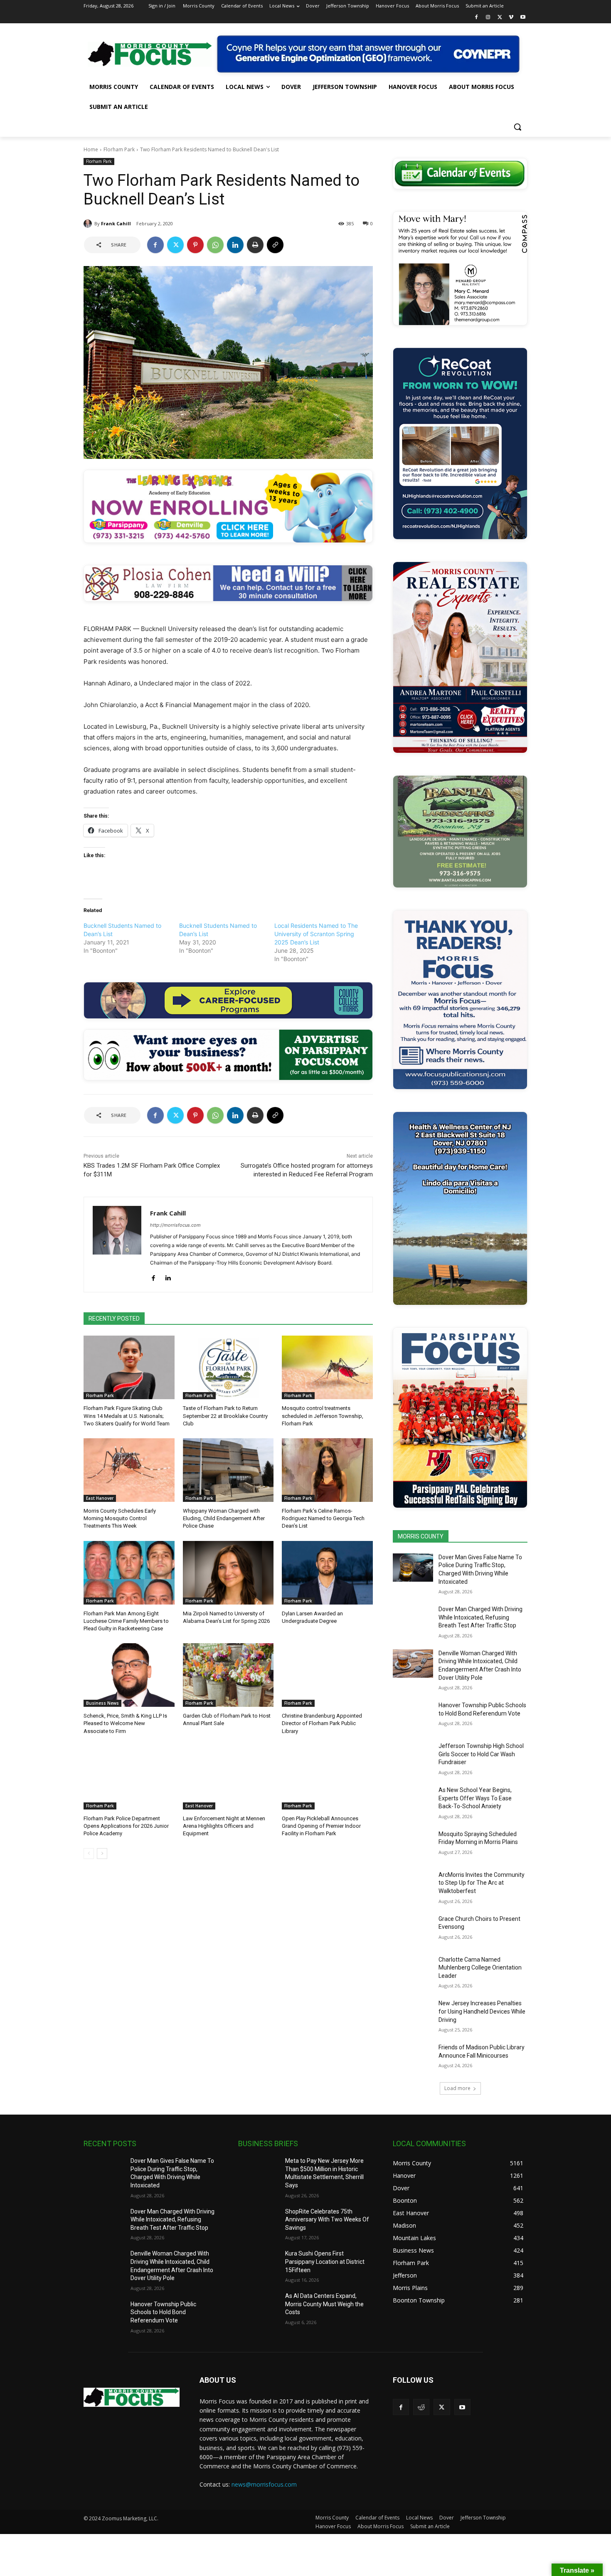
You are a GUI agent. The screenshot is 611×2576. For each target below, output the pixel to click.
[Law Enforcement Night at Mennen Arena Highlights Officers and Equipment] (228, 1778)
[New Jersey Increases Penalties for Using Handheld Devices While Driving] (413, 2014)
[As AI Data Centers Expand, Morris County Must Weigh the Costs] (258, 2306)
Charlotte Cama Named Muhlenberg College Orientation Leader (480, 1968)
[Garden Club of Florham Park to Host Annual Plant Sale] (228, 1675)
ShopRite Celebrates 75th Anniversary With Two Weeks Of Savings (327, 2220)
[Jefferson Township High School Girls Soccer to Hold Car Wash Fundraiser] (413, 1756)
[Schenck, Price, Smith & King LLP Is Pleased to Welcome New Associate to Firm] (129, 1675)
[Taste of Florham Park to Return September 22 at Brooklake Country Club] (228, 1367)
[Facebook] (477, 18)
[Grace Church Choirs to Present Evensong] (413, 1929)
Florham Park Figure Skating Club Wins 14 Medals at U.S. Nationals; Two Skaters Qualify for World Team (127, 1416)
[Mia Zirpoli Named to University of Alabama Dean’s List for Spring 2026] (228, 1573)
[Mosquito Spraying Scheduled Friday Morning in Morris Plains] (413, 1844)
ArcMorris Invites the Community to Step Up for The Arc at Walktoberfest (482, 1883)
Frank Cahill (116, 223)
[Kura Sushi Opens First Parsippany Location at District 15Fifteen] (258, 2264)
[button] (517, 127)
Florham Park (119, 149)
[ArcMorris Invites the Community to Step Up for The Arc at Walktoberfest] (413, 1885)
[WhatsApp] (215, 245)
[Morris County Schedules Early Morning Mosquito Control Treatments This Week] (129, 1470)
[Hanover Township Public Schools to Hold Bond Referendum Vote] (413, 1716)
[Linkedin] (235, 245)
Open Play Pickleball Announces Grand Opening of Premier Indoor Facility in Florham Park (321, 1826)
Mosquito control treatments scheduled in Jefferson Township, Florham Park (323, 1416)
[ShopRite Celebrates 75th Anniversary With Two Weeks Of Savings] (258, 2222)
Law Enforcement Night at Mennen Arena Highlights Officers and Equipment (224, 1826)
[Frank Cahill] (89, 224)
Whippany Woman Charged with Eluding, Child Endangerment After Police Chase (224, 1518)
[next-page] (102, 1854)
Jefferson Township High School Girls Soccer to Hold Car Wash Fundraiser (481, 1754)
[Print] (255, 245)
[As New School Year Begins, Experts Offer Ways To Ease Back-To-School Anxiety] (413, 1800)
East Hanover (100, 1498)
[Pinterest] (195, 245)
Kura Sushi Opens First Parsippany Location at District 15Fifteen (325, 2262)
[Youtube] (523, 18)
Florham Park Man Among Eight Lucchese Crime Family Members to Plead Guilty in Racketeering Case (126, 1621)
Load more (457, 2088)
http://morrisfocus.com (175, 1225)
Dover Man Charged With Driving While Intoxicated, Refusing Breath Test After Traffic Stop (480, 1617)
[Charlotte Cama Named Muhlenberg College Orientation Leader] (413, 1970)
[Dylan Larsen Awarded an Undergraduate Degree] (327, 1573)
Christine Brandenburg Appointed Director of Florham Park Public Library (322, 1723)
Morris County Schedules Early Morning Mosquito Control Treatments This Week (120, 1518)
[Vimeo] (511, 18)
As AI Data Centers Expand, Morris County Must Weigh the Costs (324, 2304)
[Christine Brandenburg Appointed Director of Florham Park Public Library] (327, 1675)
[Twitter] (500, 18)
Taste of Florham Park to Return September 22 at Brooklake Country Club (225, 1416)
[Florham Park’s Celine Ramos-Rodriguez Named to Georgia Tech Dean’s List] (327, 1470)
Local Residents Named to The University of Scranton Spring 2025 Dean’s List (316, 934)
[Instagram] (488, 18)
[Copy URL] (275, 245)
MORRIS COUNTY (421, 1536)
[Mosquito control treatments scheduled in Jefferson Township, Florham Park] (327, 1367)
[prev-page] (89, 1854)
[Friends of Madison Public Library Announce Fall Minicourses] (413, 2058)
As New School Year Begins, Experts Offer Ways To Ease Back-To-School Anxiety (475, 1798)
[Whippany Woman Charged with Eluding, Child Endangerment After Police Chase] (228, 1470)
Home (91, 149)
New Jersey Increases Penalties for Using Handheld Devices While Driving (482, 2011)
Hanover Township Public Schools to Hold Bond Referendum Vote (163, 2312)
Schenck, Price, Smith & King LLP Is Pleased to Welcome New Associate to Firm (125, 1723)
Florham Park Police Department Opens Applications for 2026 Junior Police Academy (126, 1826)
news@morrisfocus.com (264, 2484)
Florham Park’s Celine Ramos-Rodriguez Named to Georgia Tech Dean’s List (323, 1518)
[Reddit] (421, 2407)
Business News (102, 1703)
